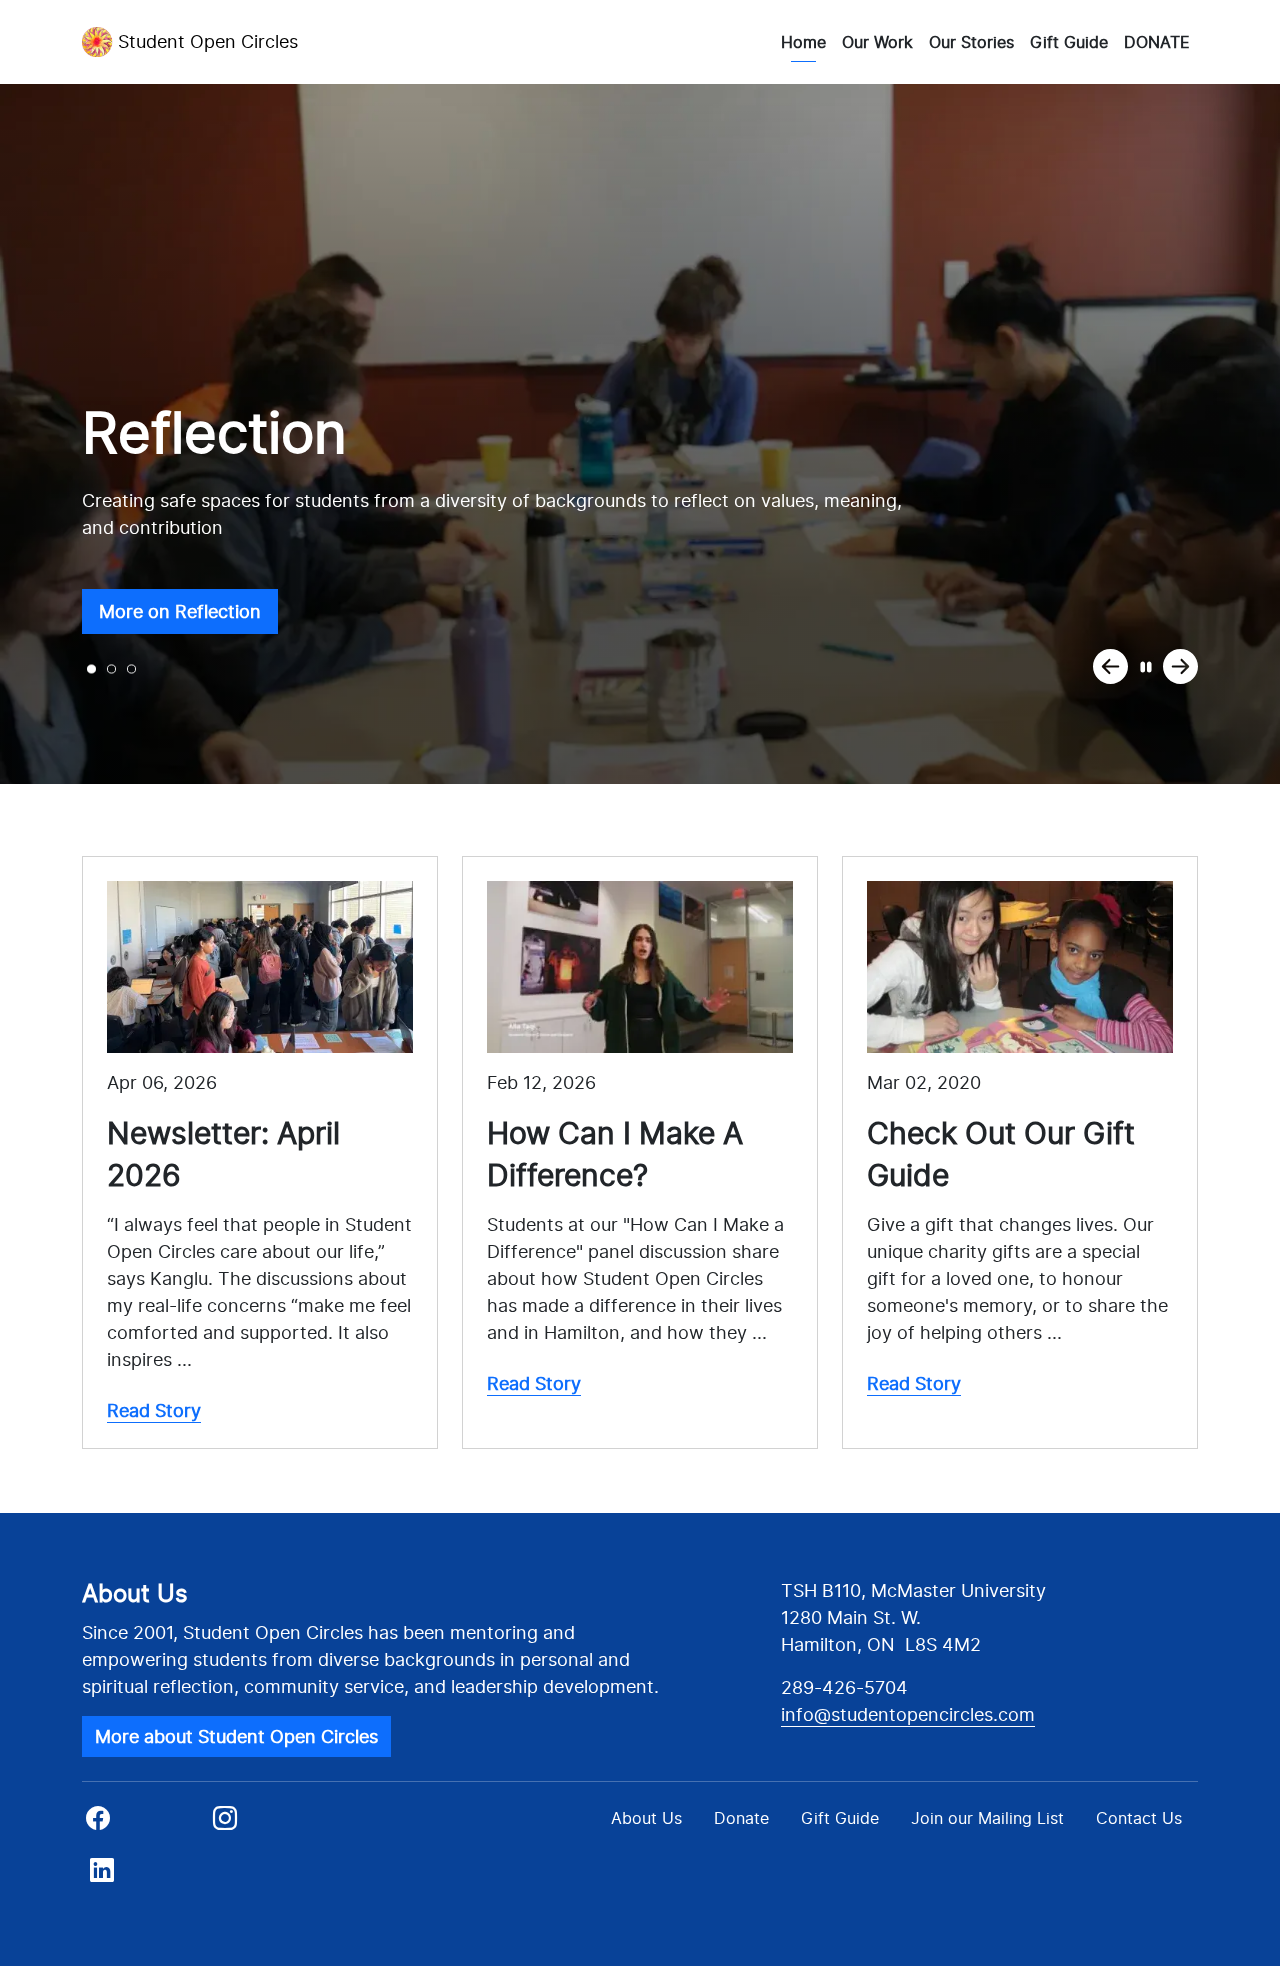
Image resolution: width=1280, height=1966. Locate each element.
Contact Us (1139, 1818)
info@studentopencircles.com (908, 1714)
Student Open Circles (208, 41)
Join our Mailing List (987, 1818)
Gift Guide (1069, 42)
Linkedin (137, 1876)
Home (803, 42)
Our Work (877, 42)
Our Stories (971, 42)
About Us (646, 1818)
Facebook (143, 1824)
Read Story (154, 1410)
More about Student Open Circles (236, 1736)
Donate (741, 1818)
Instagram (270, 1824)
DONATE (1157, 42)
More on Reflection (180, 611)
